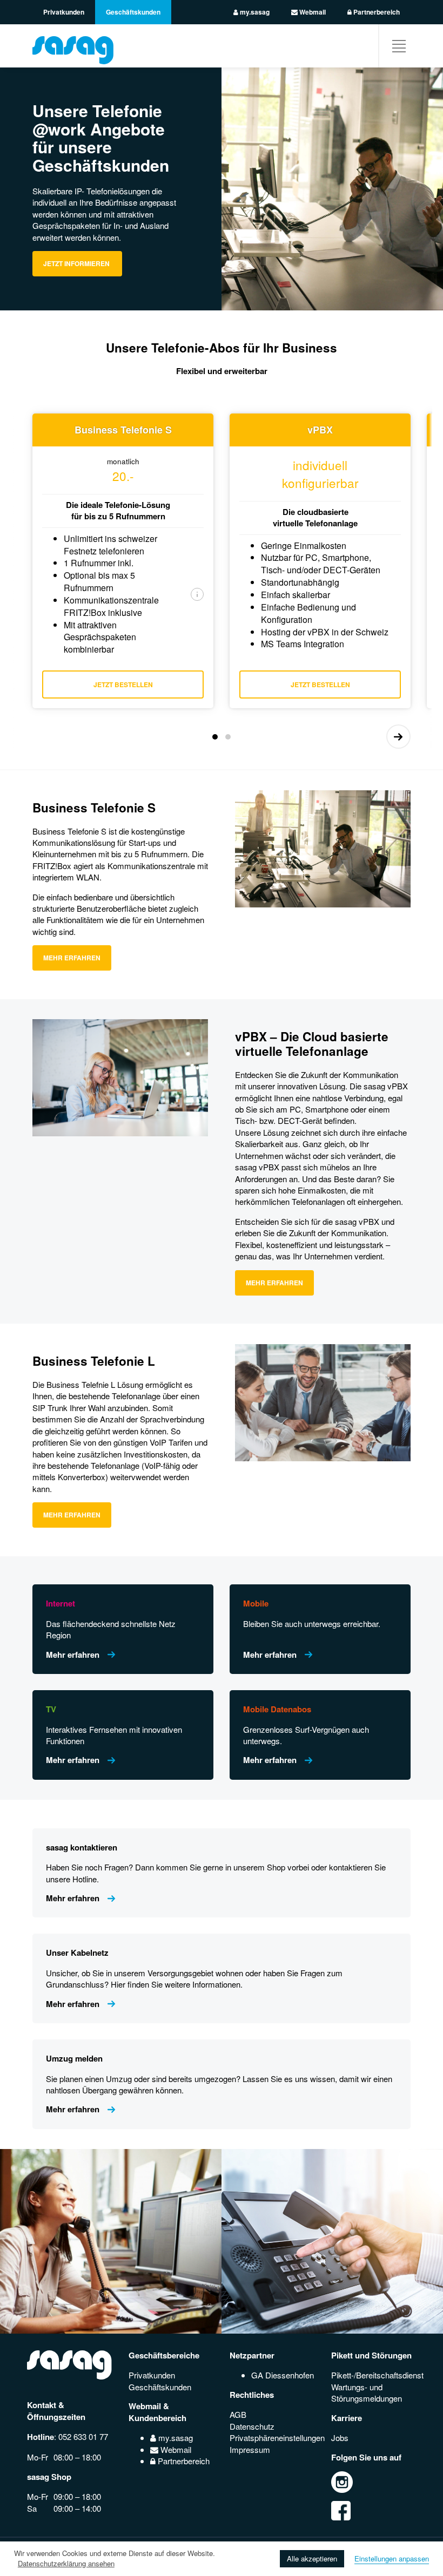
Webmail (312, 12)
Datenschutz (252, 2426)
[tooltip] (197, 594)
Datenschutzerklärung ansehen (66, 2563)
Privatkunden (64, 12)
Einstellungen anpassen (392, 2558)
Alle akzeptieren (312, 2558)
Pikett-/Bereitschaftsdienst (377, 2375)
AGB (238, 2414)
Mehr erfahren (72, 958)
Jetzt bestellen (123, 684)
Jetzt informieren (77, 263)
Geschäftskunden (133, 12)
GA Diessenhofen (283, 2375)
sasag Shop (49, 2477)
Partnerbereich (376, 12)
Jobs (340, 2438)
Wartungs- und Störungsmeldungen (367, 2392)
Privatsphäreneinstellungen (277, 2438)
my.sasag (254, 12)
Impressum (250, 2449)
